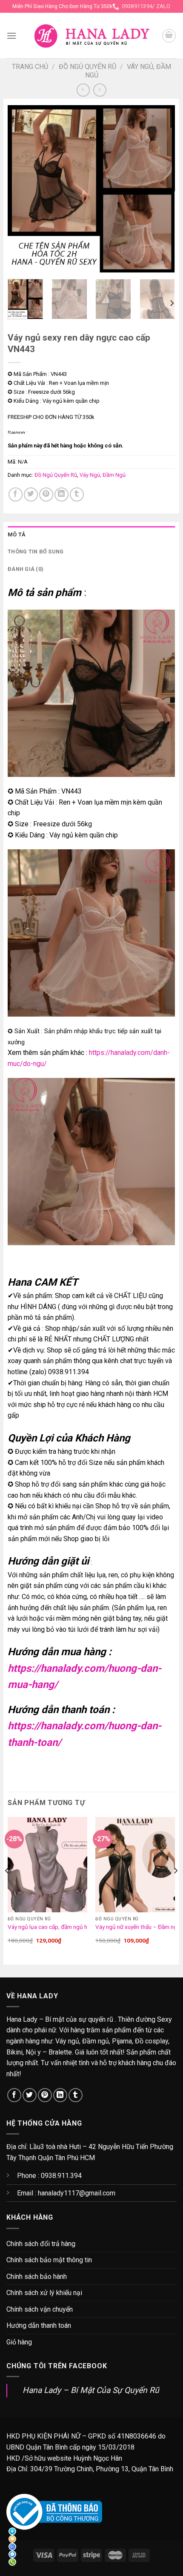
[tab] (91, 535)
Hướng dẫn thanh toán (39, 2325)
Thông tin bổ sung (36, 552)
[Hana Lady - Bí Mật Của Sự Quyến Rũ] (92, 36)
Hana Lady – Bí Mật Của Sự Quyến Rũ (91, 2390)
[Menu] (11, 36)
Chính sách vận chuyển (40, 2309)
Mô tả (17, 534)
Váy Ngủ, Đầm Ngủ (103, 475)
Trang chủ (30, 67)
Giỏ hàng (19, 2342)
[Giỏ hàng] (169, 36)
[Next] (161, 189)
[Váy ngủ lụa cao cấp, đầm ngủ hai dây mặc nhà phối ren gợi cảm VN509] (47, 1865)
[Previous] (22, 189)
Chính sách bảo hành (37, 2277)
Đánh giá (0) (26, 569)
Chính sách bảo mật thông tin (49, 2260)
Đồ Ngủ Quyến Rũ (87, 67)
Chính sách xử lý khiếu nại (44, 2293)
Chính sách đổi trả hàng (41, 2244)
